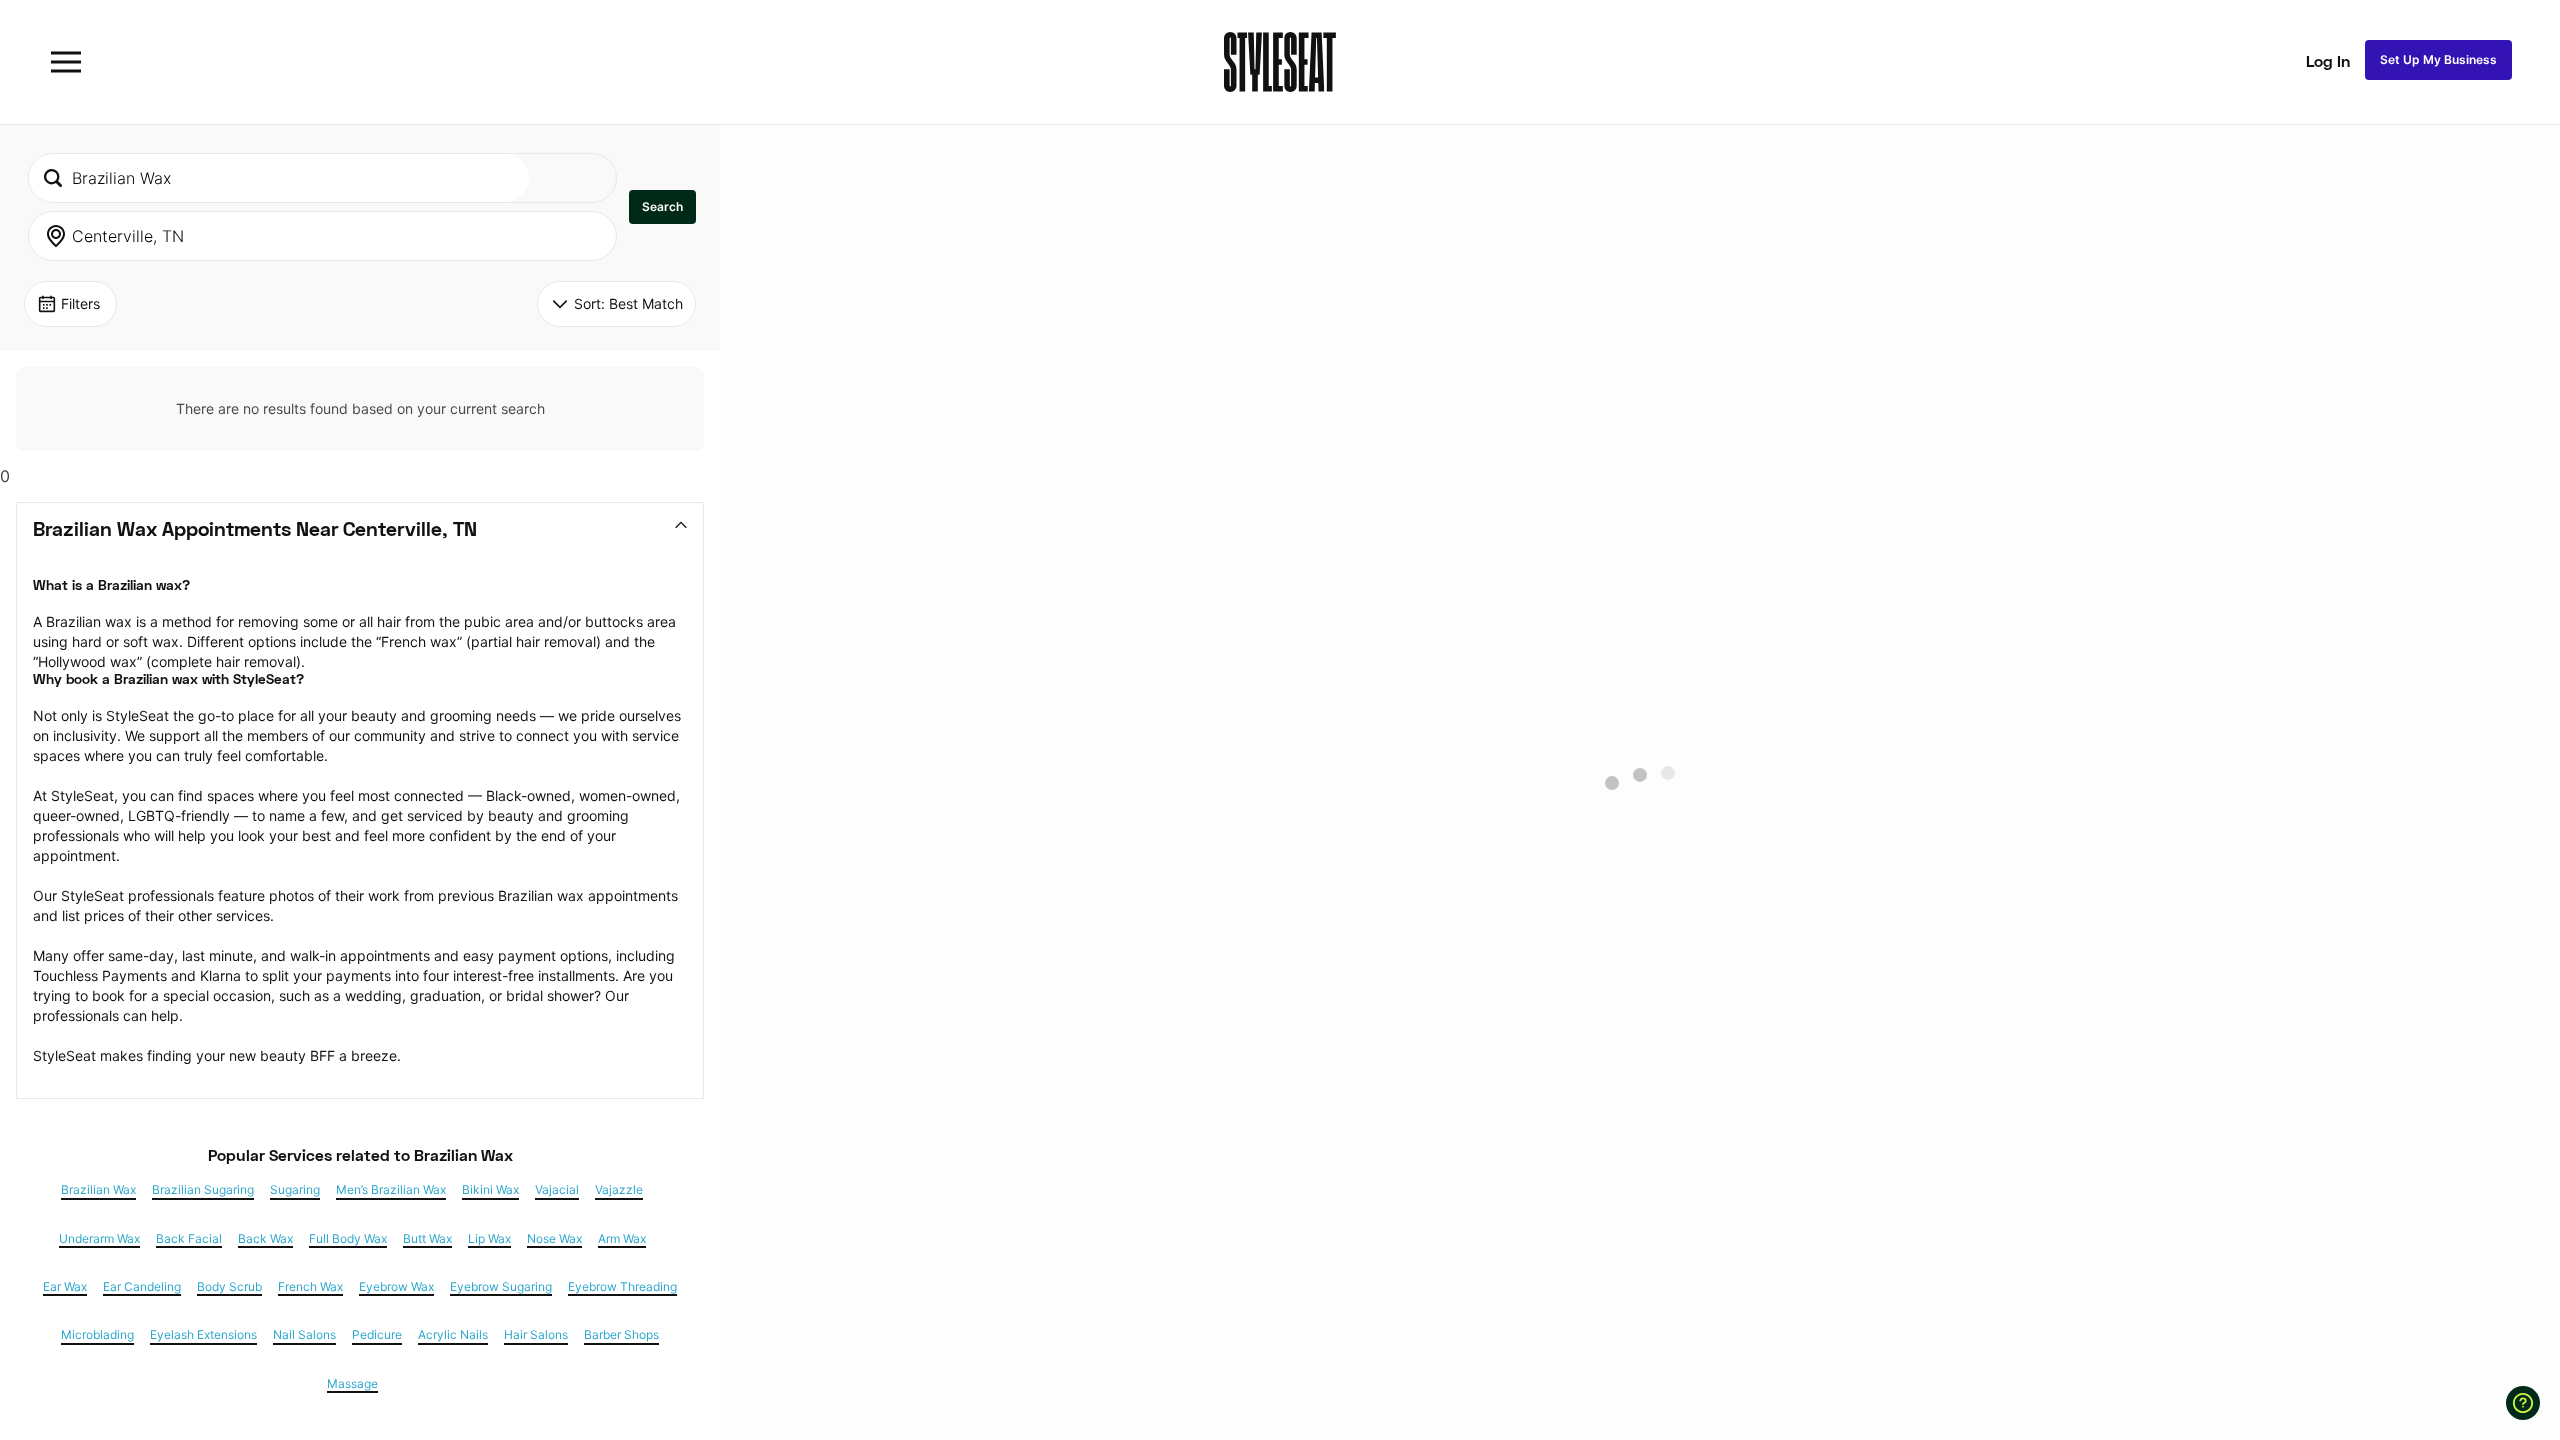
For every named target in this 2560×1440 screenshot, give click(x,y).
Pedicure (377, 1335)
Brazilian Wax (98, 1190)
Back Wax (265, 1239)
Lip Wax (489, 1239)
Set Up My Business (2438, 59)
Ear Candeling (142, 1287)
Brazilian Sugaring (203, 1190)
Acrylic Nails (453, 1335)
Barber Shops (621, 1335)
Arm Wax (622, 1239)
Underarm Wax (99, 1239)
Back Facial (189, 1239)
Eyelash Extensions (203, 1335)
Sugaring (295, 1190)
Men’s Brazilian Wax (391, 1190)
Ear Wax (65, 1287)
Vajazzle (619, 1190)
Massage (352, 1384)
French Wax (310, 1287)
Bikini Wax (490, 1190)
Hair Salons (536, 1335)
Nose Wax (554, 1239)
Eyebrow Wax (396, 1287)
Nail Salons (304, 1335)
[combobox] (279, 178)
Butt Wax (427, 1239)
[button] (662, 207)
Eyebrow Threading (622, 1287)
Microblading (97, 1335)
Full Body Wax (348, 1239)
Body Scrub (229, 1287)
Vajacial (557, 1190)
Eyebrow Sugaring (501, 1287)
